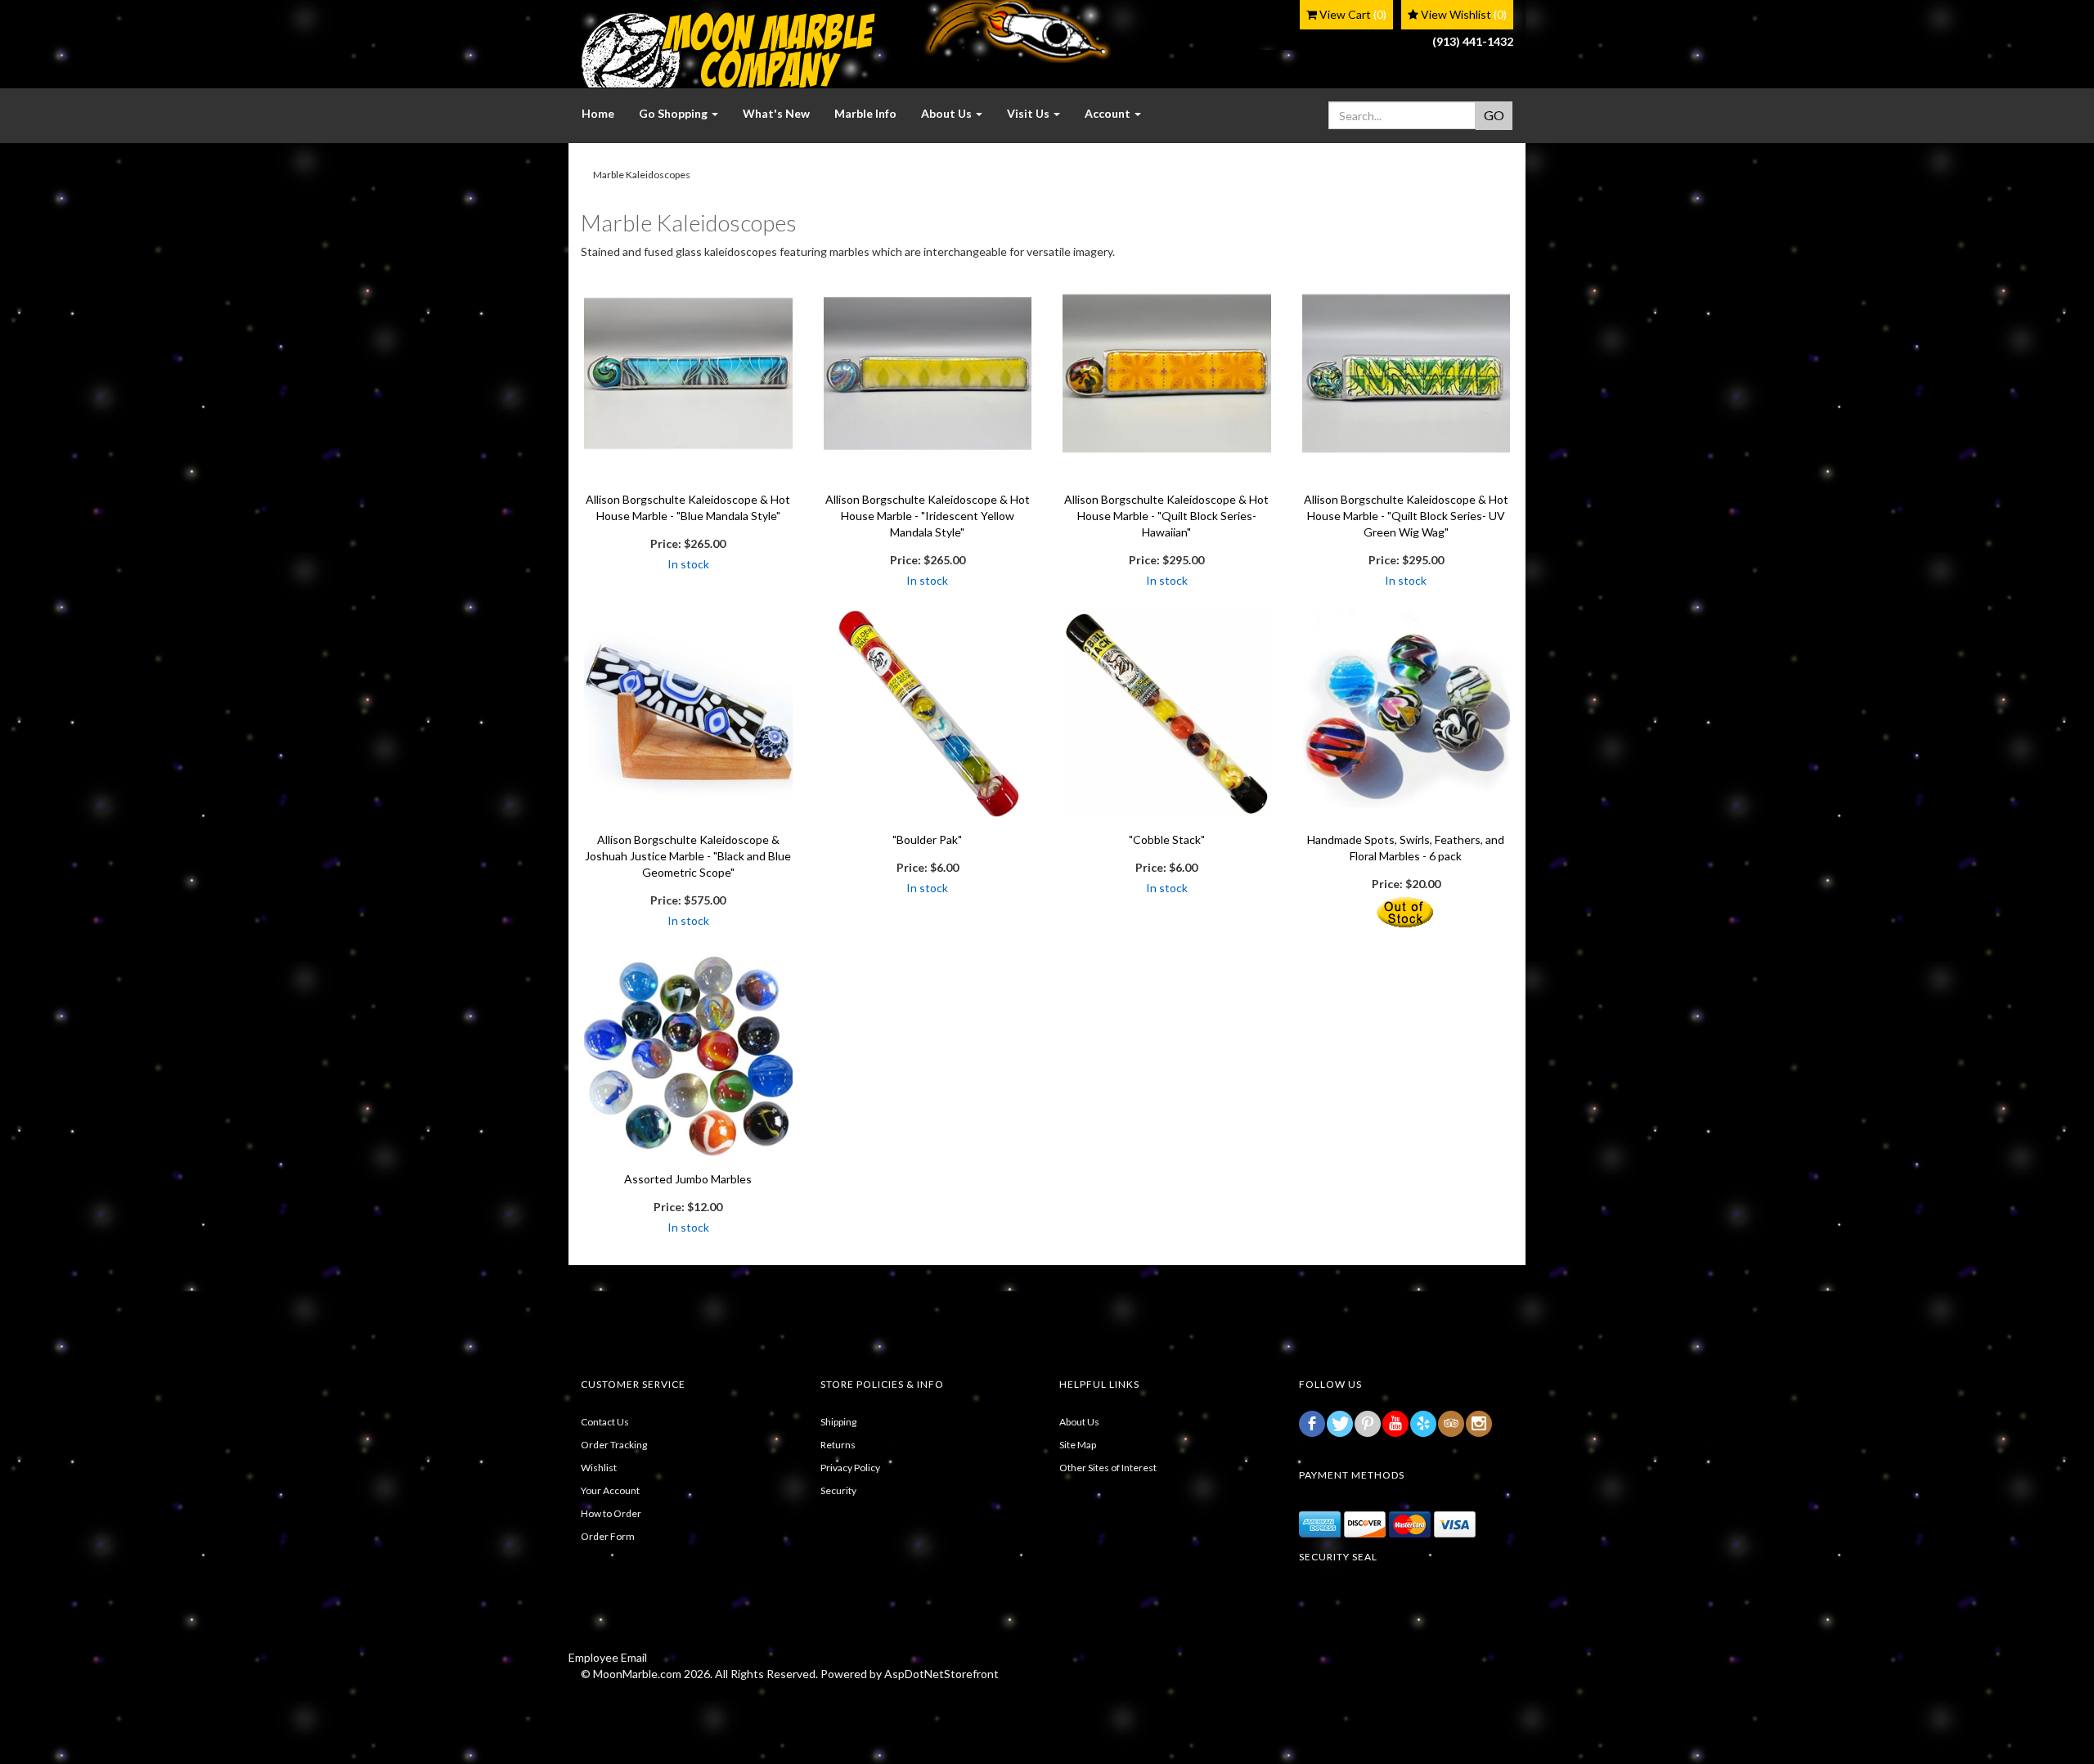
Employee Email (608, 1657)
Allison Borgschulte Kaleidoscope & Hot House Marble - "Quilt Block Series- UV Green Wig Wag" (1406, 516)
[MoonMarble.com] (728, 50)
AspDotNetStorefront (941, 1674)
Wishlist (599, 1468)
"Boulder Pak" (927, 839)
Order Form (608, 1536)
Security (838, 1490)
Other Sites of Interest (1108, 1468)
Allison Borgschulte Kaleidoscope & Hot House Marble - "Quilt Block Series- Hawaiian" (1166, 516)
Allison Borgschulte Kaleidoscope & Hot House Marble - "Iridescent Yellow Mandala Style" (928, 516)
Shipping (838, 1422)
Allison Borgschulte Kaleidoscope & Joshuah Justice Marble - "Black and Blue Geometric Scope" (688, 856)
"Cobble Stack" (1167, 839)
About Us (1079, 1422)
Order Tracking (614, 1445)
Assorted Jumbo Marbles (688, 1179)
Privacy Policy (850, 1468)
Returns (838, 1445)
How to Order (611, 1513)
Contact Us (605, 1422)
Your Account (610, 1490)
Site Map (1078, 1445)
